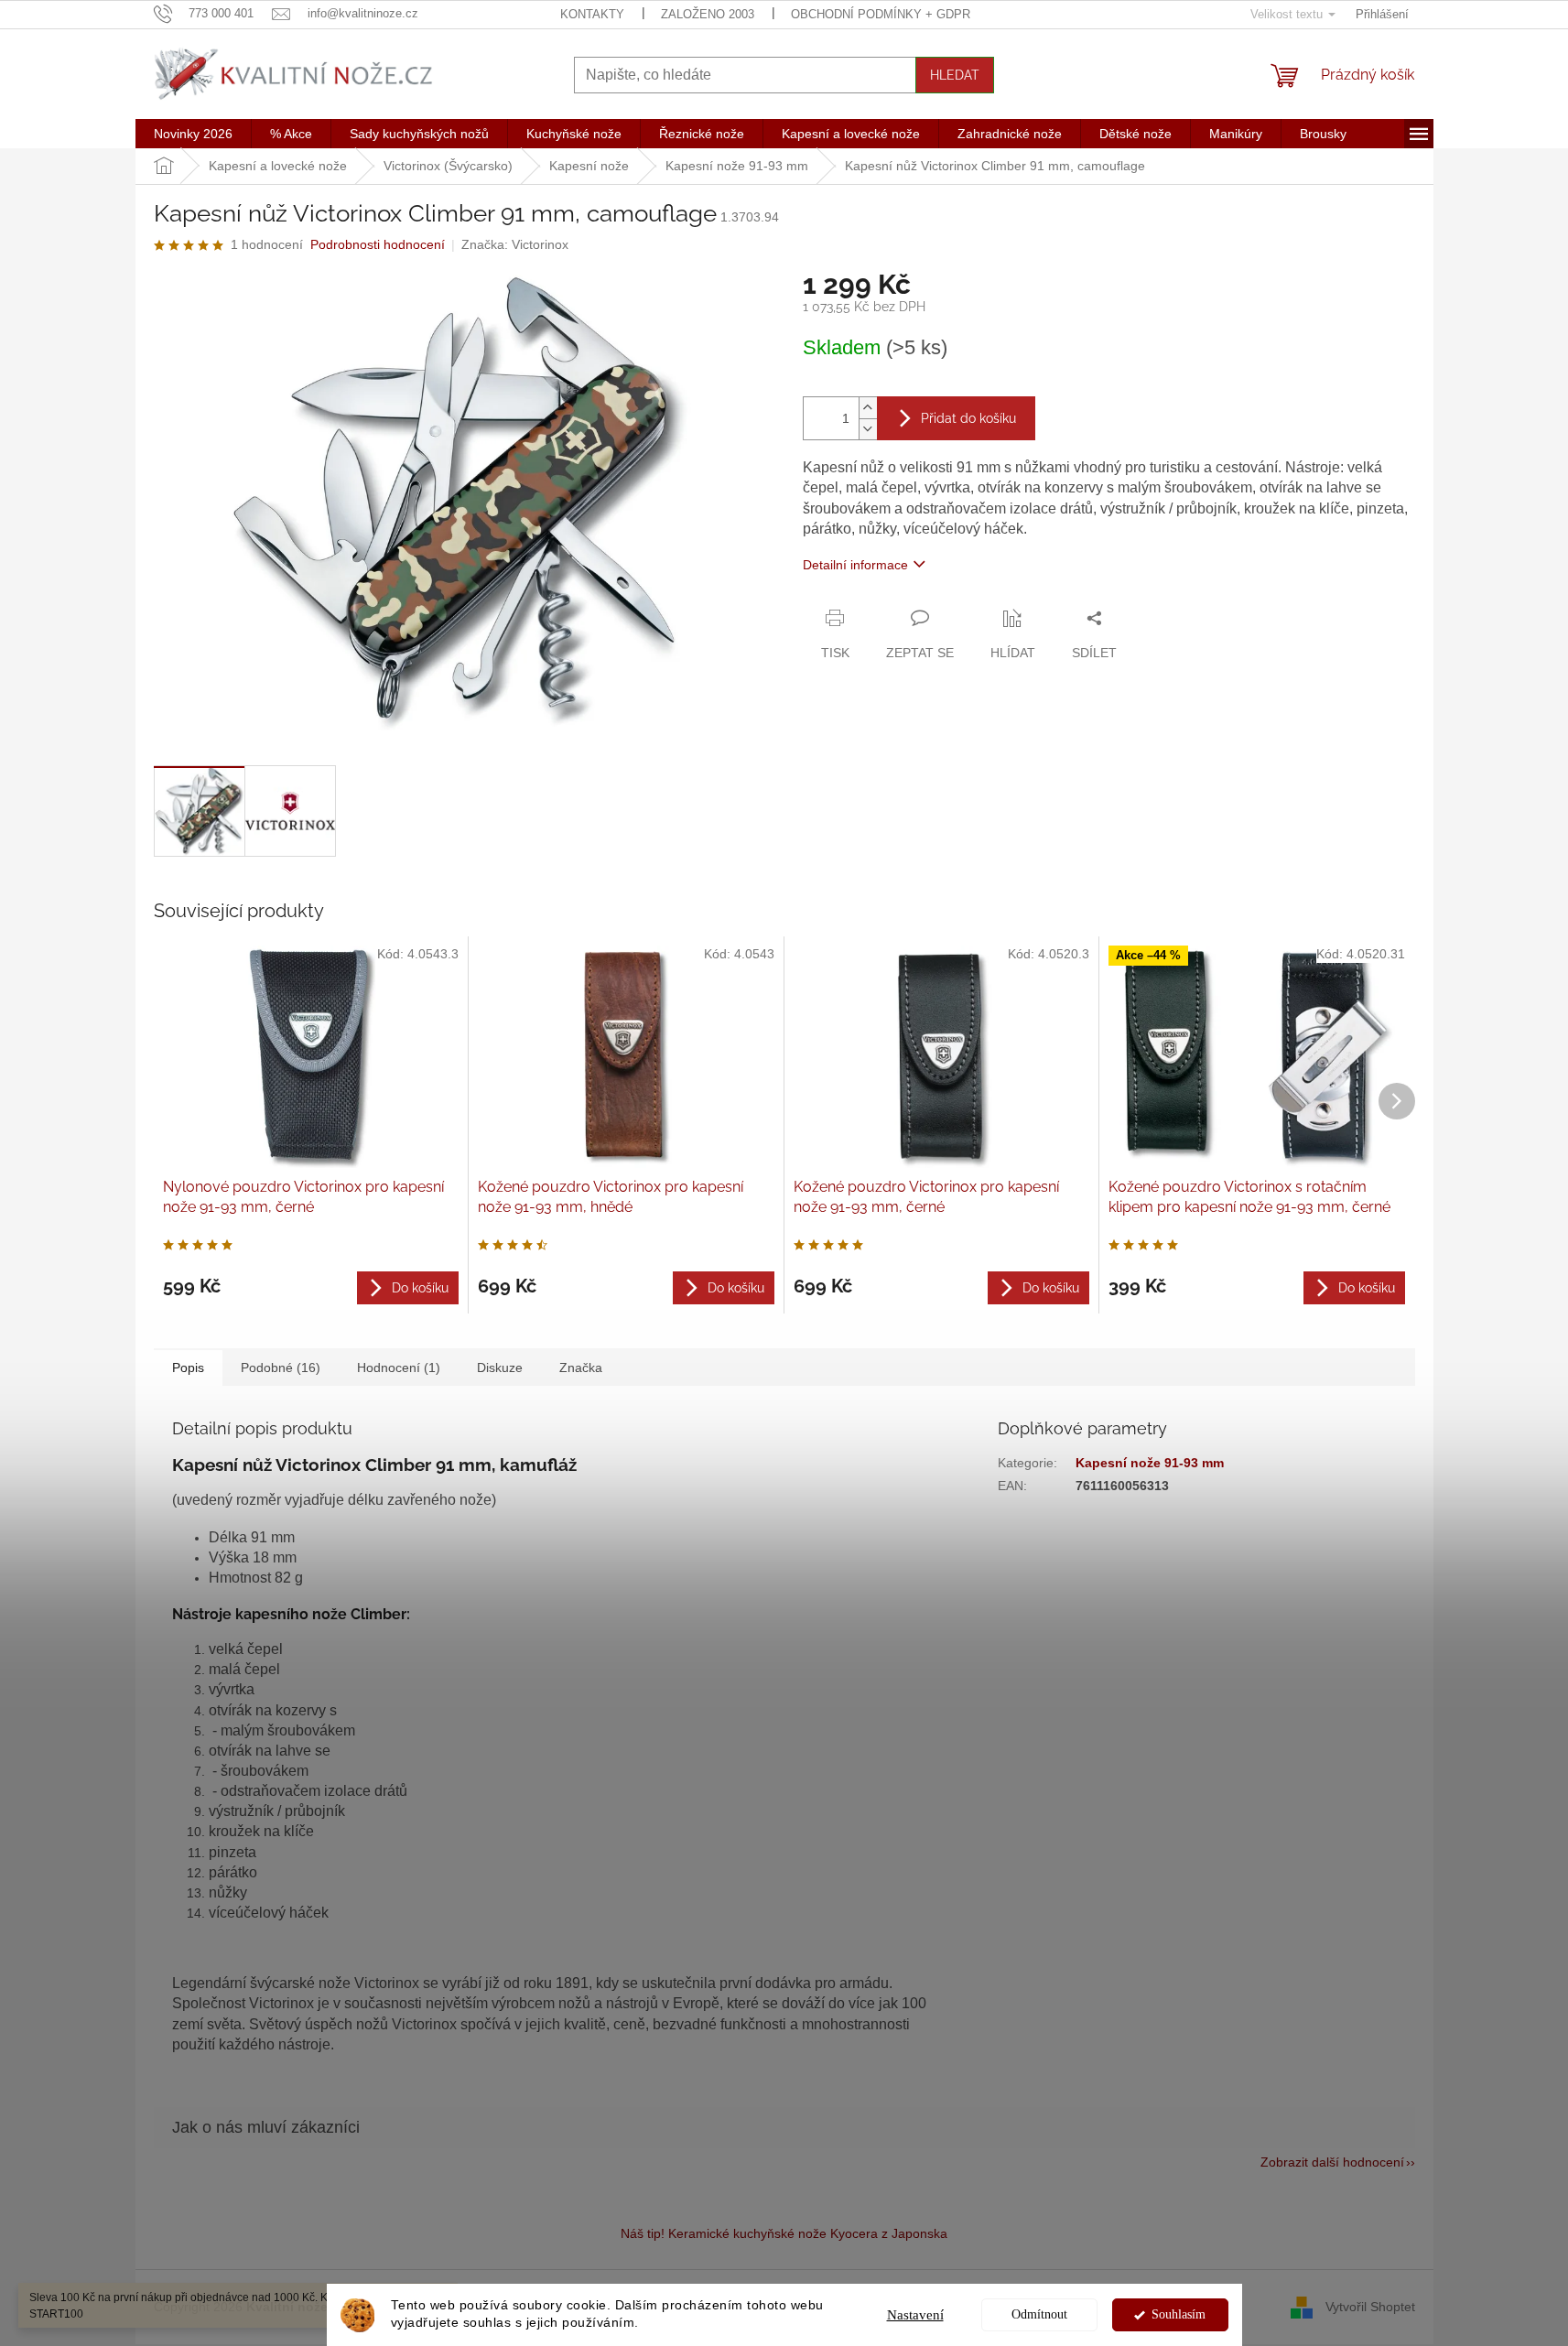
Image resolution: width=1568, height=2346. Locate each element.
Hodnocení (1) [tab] (399, 1368)
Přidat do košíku (968, 418)
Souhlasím (1179, 2314)
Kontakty (592, 14)
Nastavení (915, 2315)
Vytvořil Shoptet (1370, 2307)
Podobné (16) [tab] (281, 1368)
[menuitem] (193, 134)
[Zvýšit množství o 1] (868, 408)
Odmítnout (1039, 2314)
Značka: (515, 244)
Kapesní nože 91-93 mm (1150, 1463)
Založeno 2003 (708, 14)
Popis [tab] (188, 1368)
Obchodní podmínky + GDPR (881, 14)
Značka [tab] (581, 1368)
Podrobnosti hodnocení (378, 244)
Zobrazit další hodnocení (1332, 2162)
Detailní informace (855, 565)
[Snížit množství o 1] (868, 429)
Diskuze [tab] (500, 1368)
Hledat (955, 75)
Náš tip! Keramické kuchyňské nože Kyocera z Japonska (784, 2233)
